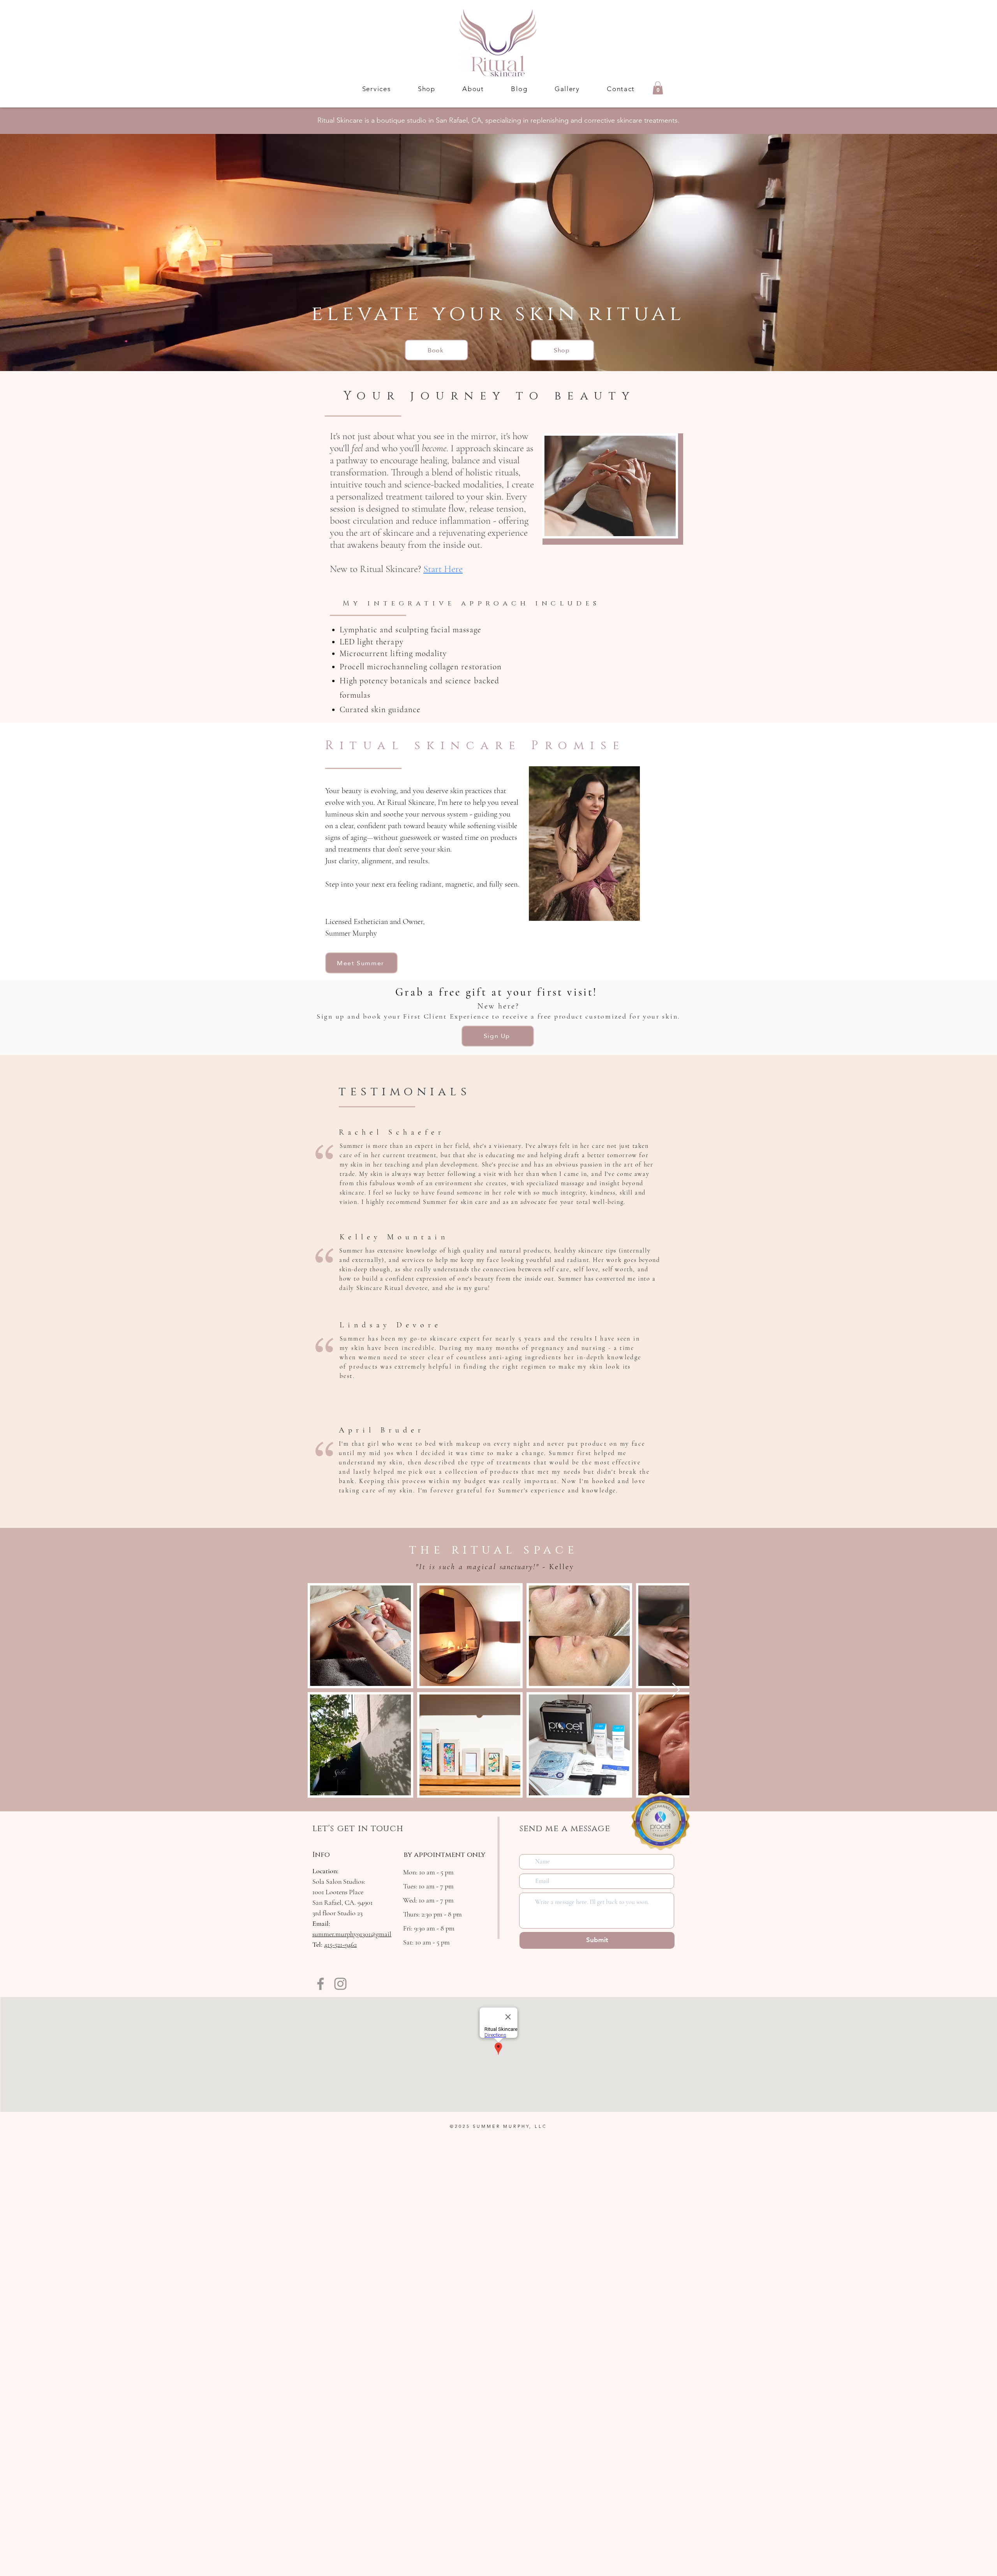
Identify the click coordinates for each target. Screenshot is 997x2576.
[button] (376, 89)
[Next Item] (676, 1690)
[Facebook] (321, 1984)
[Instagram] (340, 1984)
